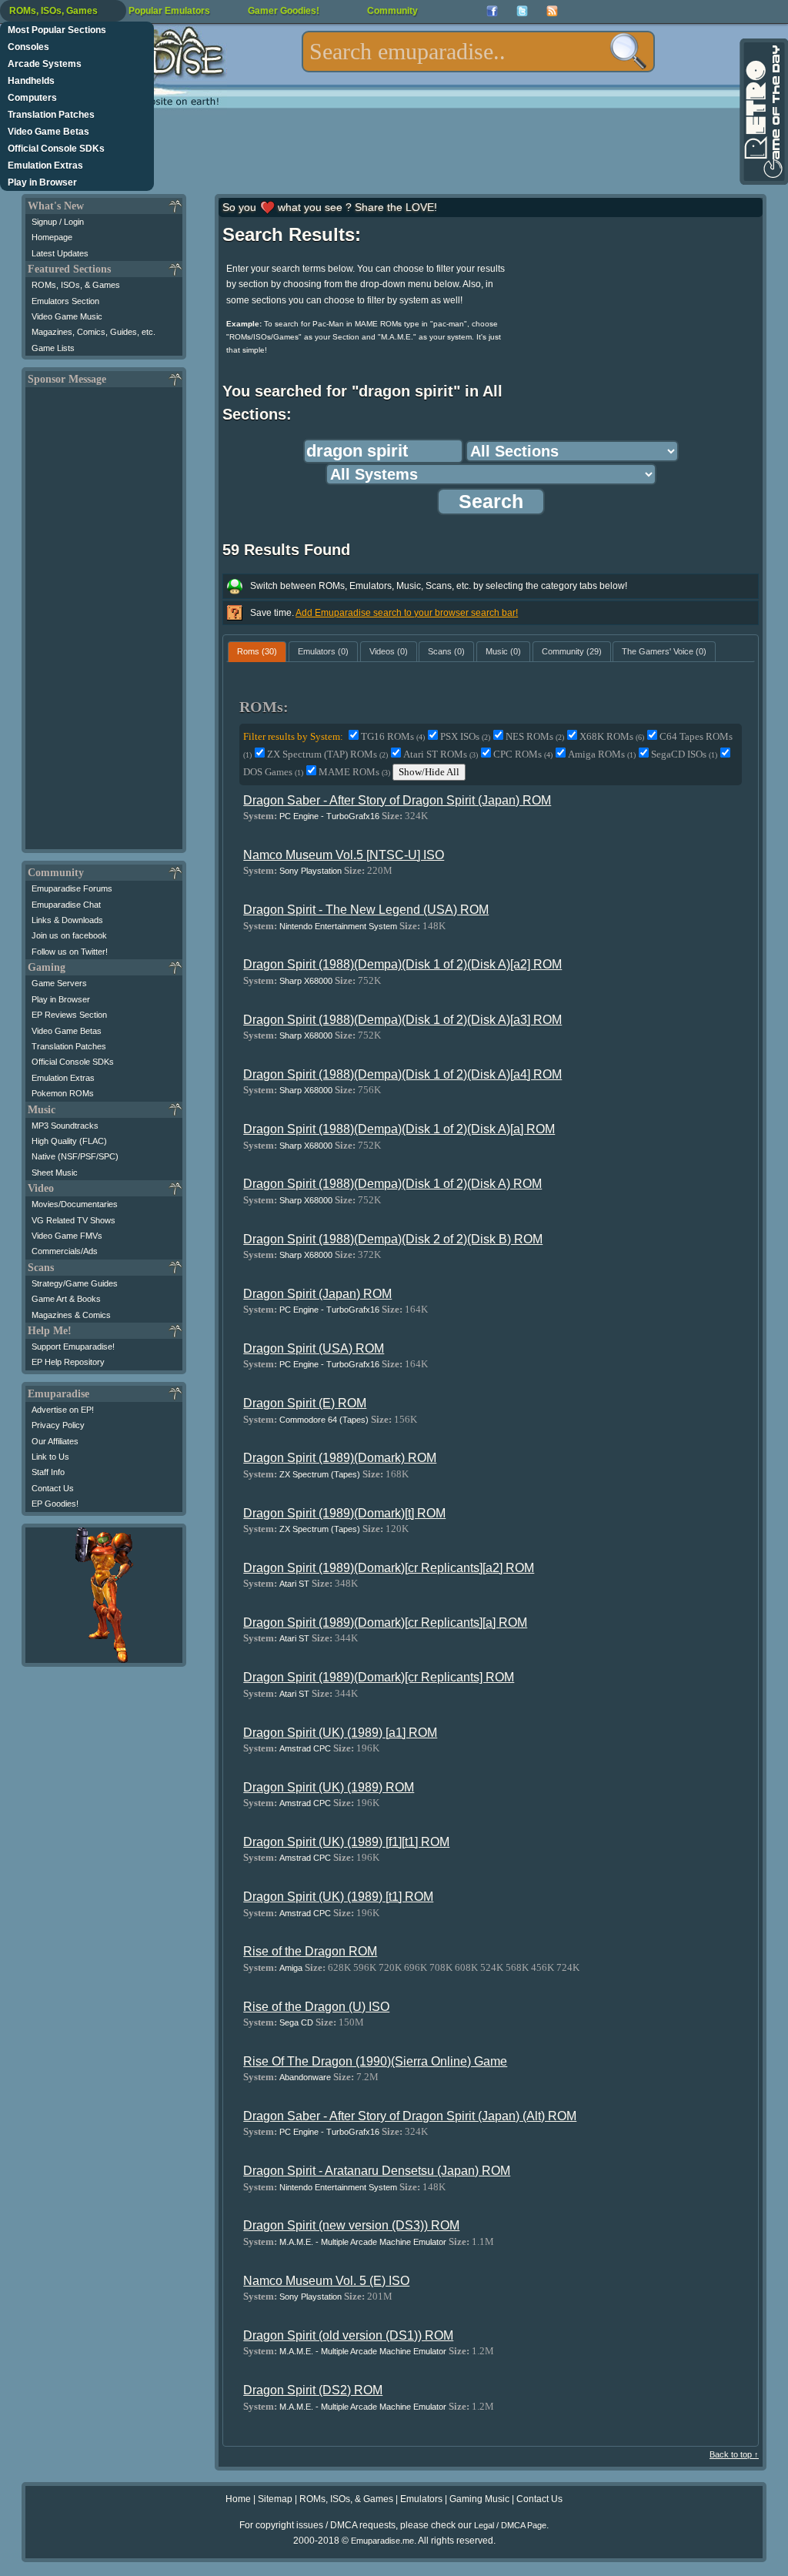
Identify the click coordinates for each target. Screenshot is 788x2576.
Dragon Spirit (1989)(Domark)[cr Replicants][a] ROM (385, 1623)
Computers (32, 98)
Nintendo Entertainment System (338, 926)
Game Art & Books (66, 1299)
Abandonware (305, 2077)
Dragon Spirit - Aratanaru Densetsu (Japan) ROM (377, 2171)
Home (238, 2499)
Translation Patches (51, 115)
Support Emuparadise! (73, 1347)
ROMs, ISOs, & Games (76, 285)
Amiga (291, 1968)
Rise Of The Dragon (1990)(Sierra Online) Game (375, 2061)
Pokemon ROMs (63, 1093)
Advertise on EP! (63, 1410)
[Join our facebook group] (492, 11)
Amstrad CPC (305, 1748)
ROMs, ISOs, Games (53, 11)
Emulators (421, 2499)
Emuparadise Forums (72, 888)
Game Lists (53, 348)
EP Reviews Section (69, 1015)
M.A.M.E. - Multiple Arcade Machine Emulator (363, 2242)
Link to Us (50, 1457)
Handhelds (31, 81)
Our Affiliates (55, 1441)
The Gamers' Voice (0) (664, 651)
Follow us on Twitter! (70, 952)
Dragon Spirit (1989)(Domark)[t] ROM (344, 1513)
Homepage (52, 237)
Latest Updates (60, 253)
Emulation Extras (45, 166)
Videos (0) (389, 651)
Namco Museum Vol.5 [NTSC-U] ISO (344, 855)
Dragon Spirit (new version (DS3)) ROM (351, 2225)
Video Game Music (67, 316)
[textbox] (478, 52)
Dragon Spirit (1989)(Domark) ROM (340, 1458)
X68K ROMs (612, 736)
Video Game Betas (48, 132)
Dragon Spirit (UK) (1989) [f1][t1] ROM (346, 1842)
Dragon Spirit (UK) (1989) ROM (329, 1787)
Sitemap (275, 2499)
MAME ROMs (354, 772)
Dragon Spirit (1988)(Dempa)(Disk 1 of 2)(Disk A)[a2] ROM (402, 964)
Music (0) (503, 651)
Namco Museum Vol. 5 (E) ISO (326, 2281)
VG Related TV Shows (73, 1220)
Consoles (28, 47)
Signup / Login (58, 222)
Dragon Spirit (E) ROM (305, 1403)
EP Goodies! (55, 1504)
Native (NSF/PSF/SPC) (75, 1156)
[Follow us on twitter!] (522, 11)
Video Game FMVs (67, 1236)
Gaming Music (479, 2499)
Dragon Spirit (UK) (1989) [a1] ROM (340, 1733)
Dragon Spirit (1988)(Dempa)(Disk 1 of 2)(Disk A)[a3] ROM (402, 1020)
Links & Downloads (67, 920)
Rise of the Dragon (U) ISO (316, 2007)
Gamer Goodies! (284, 11)
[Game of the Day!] (763, 112)
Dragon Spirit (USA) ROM (314, 1348)
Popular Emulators (169, 11)
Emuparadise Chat (66, 905)
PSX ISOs (465, 736)
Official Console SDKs (56, 149)
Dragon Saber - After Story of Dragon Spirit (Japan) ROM (397, 800)
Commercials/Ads (65, 1251)
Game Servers (59, 983)
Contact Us (53, 1488)
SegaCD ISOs (684, 754)
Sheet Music (55, 1173)
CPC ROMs (523, 754)
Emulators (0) (323, 651)
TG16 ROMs (393, 736)
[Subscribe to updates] (552, 11)
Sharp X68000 (306, 981)
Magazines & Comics (71, 1315)
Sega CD (296, 2022)
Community (392, 11)
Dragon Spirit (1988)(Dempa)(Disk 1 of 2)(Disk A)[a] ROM (399, 1129)
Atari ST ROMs (441, 754)
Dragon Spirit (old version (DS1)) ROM (348, 2335)
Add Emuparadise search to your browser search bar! (407, 613)
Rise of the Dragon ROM (310, 1951)
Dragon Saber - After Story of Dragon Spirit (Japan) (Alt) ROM (410, 2116)
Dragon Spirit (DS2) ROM (313, 2390)
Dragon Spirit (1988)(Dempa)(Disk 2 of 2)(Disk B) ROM (393, 1239)
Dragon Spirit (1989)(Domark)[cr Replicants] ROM (379, 1677)
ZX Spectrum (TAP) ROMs (327, 754)
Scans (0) (446, 651)
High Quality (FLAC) (69, 1141)
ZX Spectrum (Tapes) (320, 1474)
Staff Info (48, 1472)
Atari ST (294, 1584)
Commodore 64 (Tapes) (324, 1420)
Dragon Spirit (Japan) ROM (317, 1294)
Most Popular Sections (57, 30)
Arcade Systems (45, 64)
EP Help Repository (68, 1362)
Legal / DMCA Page (510, 2525)
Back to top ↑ (734, 2454)
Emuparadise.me (382, 2541)
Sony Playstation (311, 871)
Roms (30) (257, 651)
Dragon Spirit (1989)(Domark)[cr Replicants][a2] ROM (389, 1568)
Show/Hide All (429, 772)
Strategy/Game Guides (75, 1283)
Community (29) (572, 651)
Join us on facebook (69, 935)
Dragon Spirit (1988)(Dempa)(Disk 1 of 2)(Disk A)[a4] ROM (402, 1074)
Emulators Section (65, 301)
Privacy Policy (58, 1425)
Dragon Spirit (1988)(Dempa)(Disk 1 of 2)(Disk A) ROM (392, 1184)
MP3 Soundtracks (65, 1126)
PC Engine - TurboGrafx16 (329, 816)
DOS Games (273, 772)
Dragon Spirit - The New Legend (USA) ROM (366, 910)
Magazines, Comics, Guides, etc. (93, 332)
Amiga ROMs (602, 754)
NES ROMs (535, 736)
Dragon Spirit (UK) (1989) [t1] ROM (338, 1897)
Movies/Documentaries (75, 1204)
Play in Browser (42, 182)
